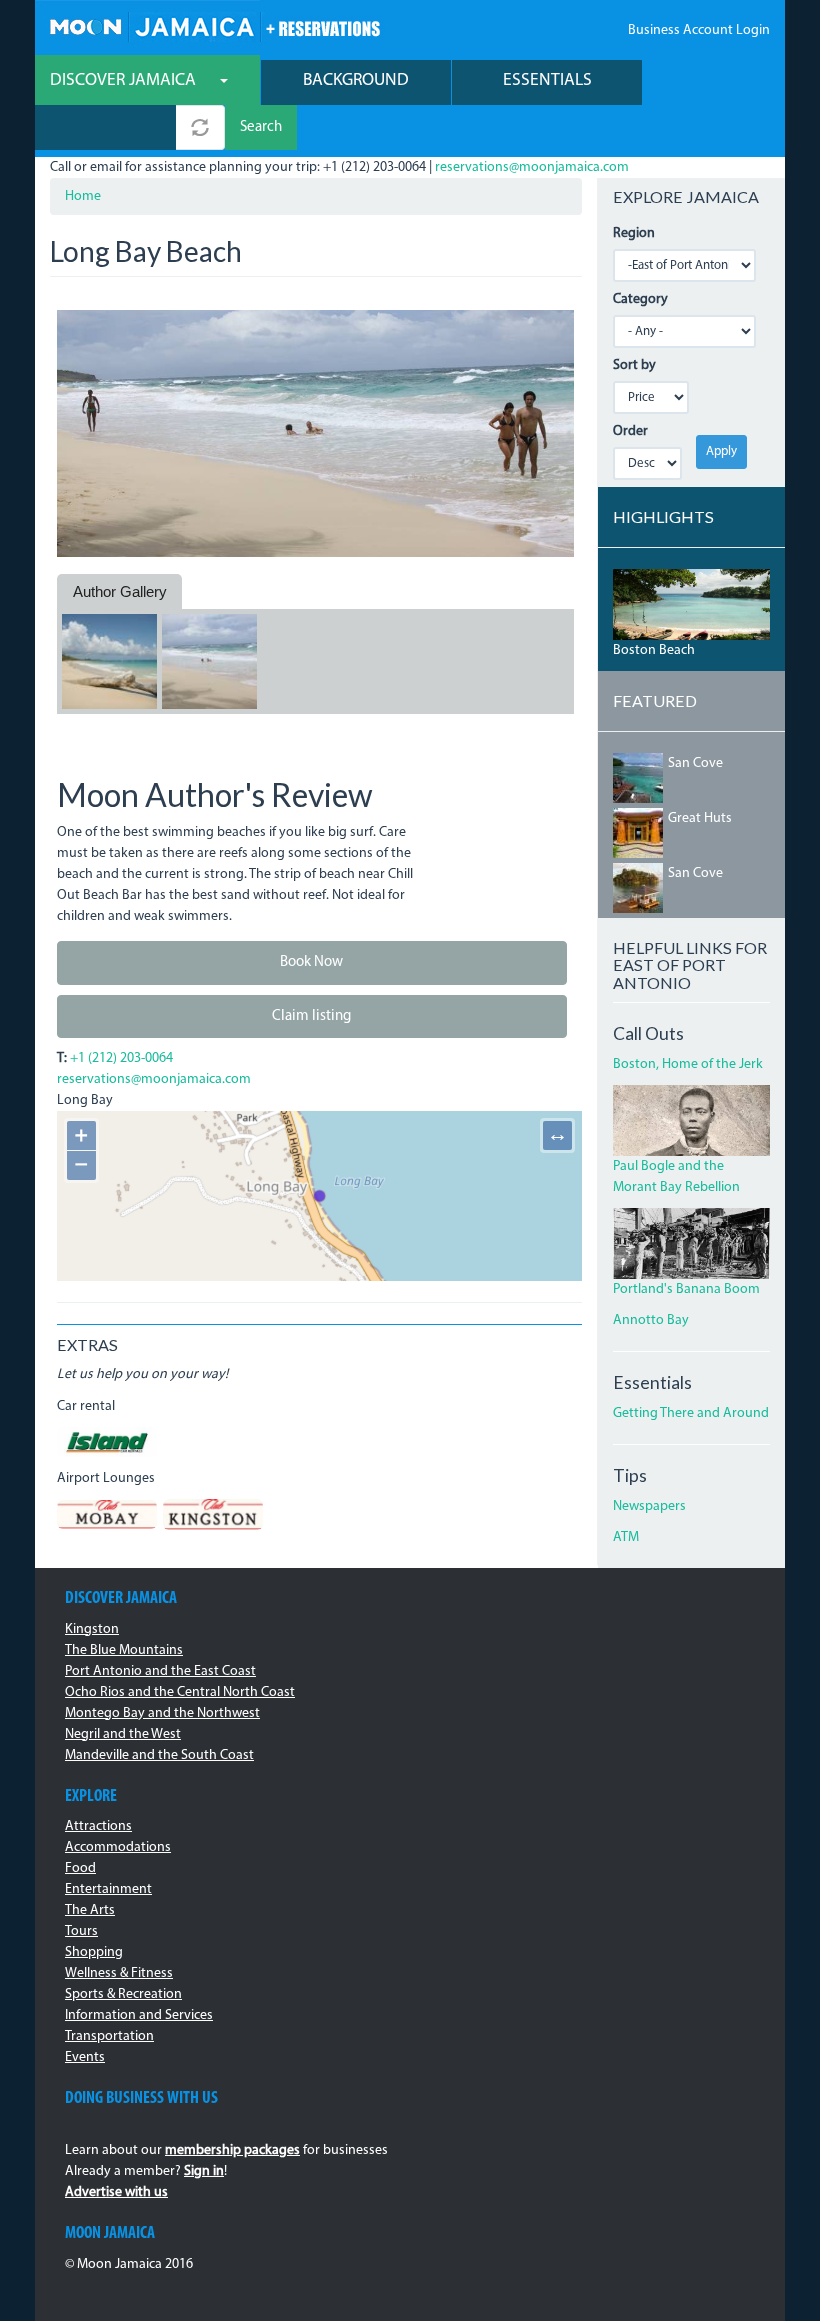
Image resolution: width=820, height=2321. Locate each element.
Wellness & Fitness (119, 1973)
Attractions (98, 1826)
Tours (81, 1931)
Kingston (92, 1629)
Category (640, 299)
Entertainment (108, 1889)
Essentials (547, 80)
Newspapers (649, 1506)
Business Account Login (699, 30)
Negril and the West (123, 1734)
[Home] (214, 24)
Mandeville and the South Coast (159, 1755)
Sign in (204, 2171)
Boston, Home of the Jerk (688, 1064)
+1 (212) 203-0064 (121, 1058)
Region (634, 233)
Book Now (311, 962)
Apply (721, 451)
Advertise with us (116, 2192)
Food (80, 1868)
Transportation (109, 2036)
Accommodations (118, 1847)
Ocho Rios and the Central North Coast (180, 1692)
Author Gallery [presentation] (120, 591)
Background (356, 80)
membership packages (232, 2150)
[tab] (119, 592)
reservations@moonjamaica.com (532, 167)
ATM (626, 1537)
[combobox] (105, 127)
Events (85, 2057)
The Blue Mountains (124, 1650)
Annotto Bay (651, 1320)
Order (630, 431)
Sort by (634, 365)
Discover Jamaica (125, 80)
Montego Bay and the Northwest (162, 1713)
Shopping (94, 1952)
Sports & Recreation (123, 1994)
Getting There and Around (691, 1413)
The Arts (90, 1910)
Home (83, 196)
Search (261, 127)
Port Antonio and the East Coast (160, 1671)
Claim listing (311, 1016)
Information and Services (139, 2015)
